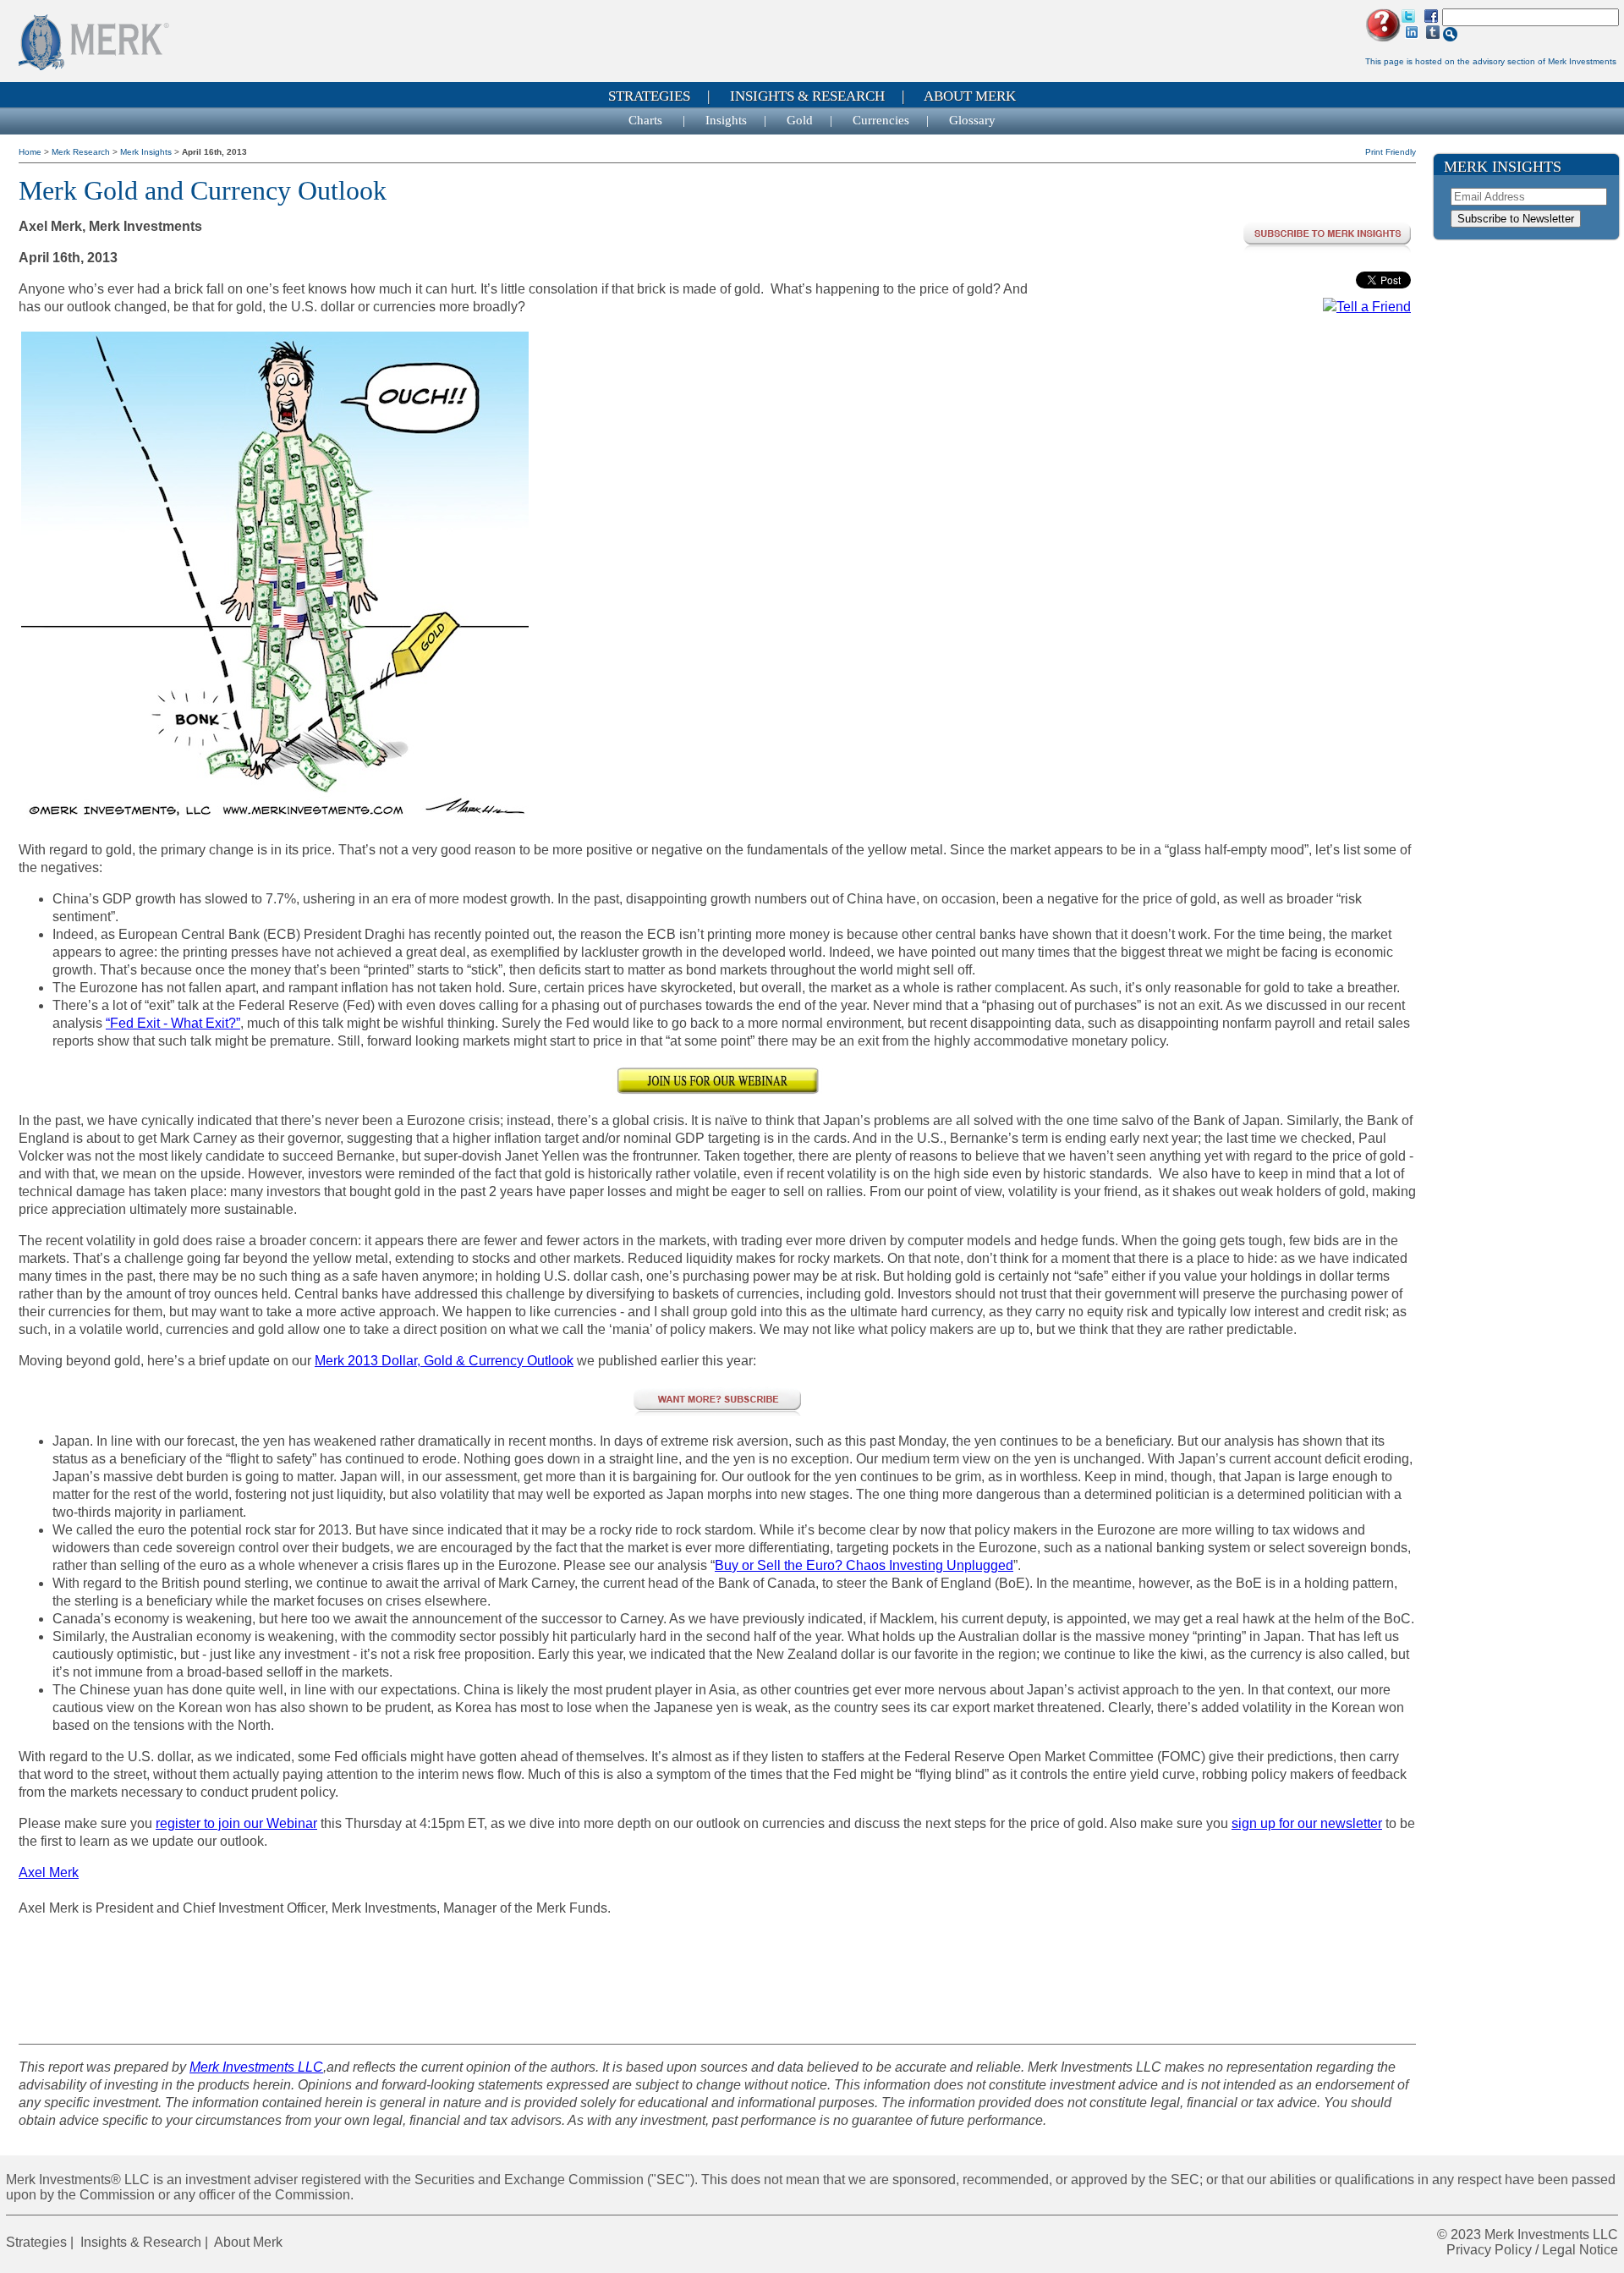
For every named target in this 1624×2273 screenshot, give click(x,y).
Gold (800, 120)
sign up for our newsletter (1307, 1823)
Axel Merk (49, 1872)
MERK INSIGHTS (1503, 167)
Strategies (649, 96)
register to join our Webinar (236, 1823)
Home (31, 152)
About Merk (970, 96)
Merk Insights (147, 152)
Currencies (881, 120)
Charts (647, 120)
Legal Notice (1580, 2250)
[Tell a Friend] (1367, 307)
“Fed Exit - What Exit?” (173, 1023)
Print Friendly (1391, 152)
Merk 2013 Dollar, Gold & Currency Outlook (444, 1361)
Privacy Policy (1489, 2250)
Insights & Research (807, 96)
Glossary (972, 120)
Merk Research (82, 152)
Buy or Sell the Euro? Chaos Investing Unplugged (864, 1565)
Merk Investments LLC (256, 2067)
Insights (726, 120)
